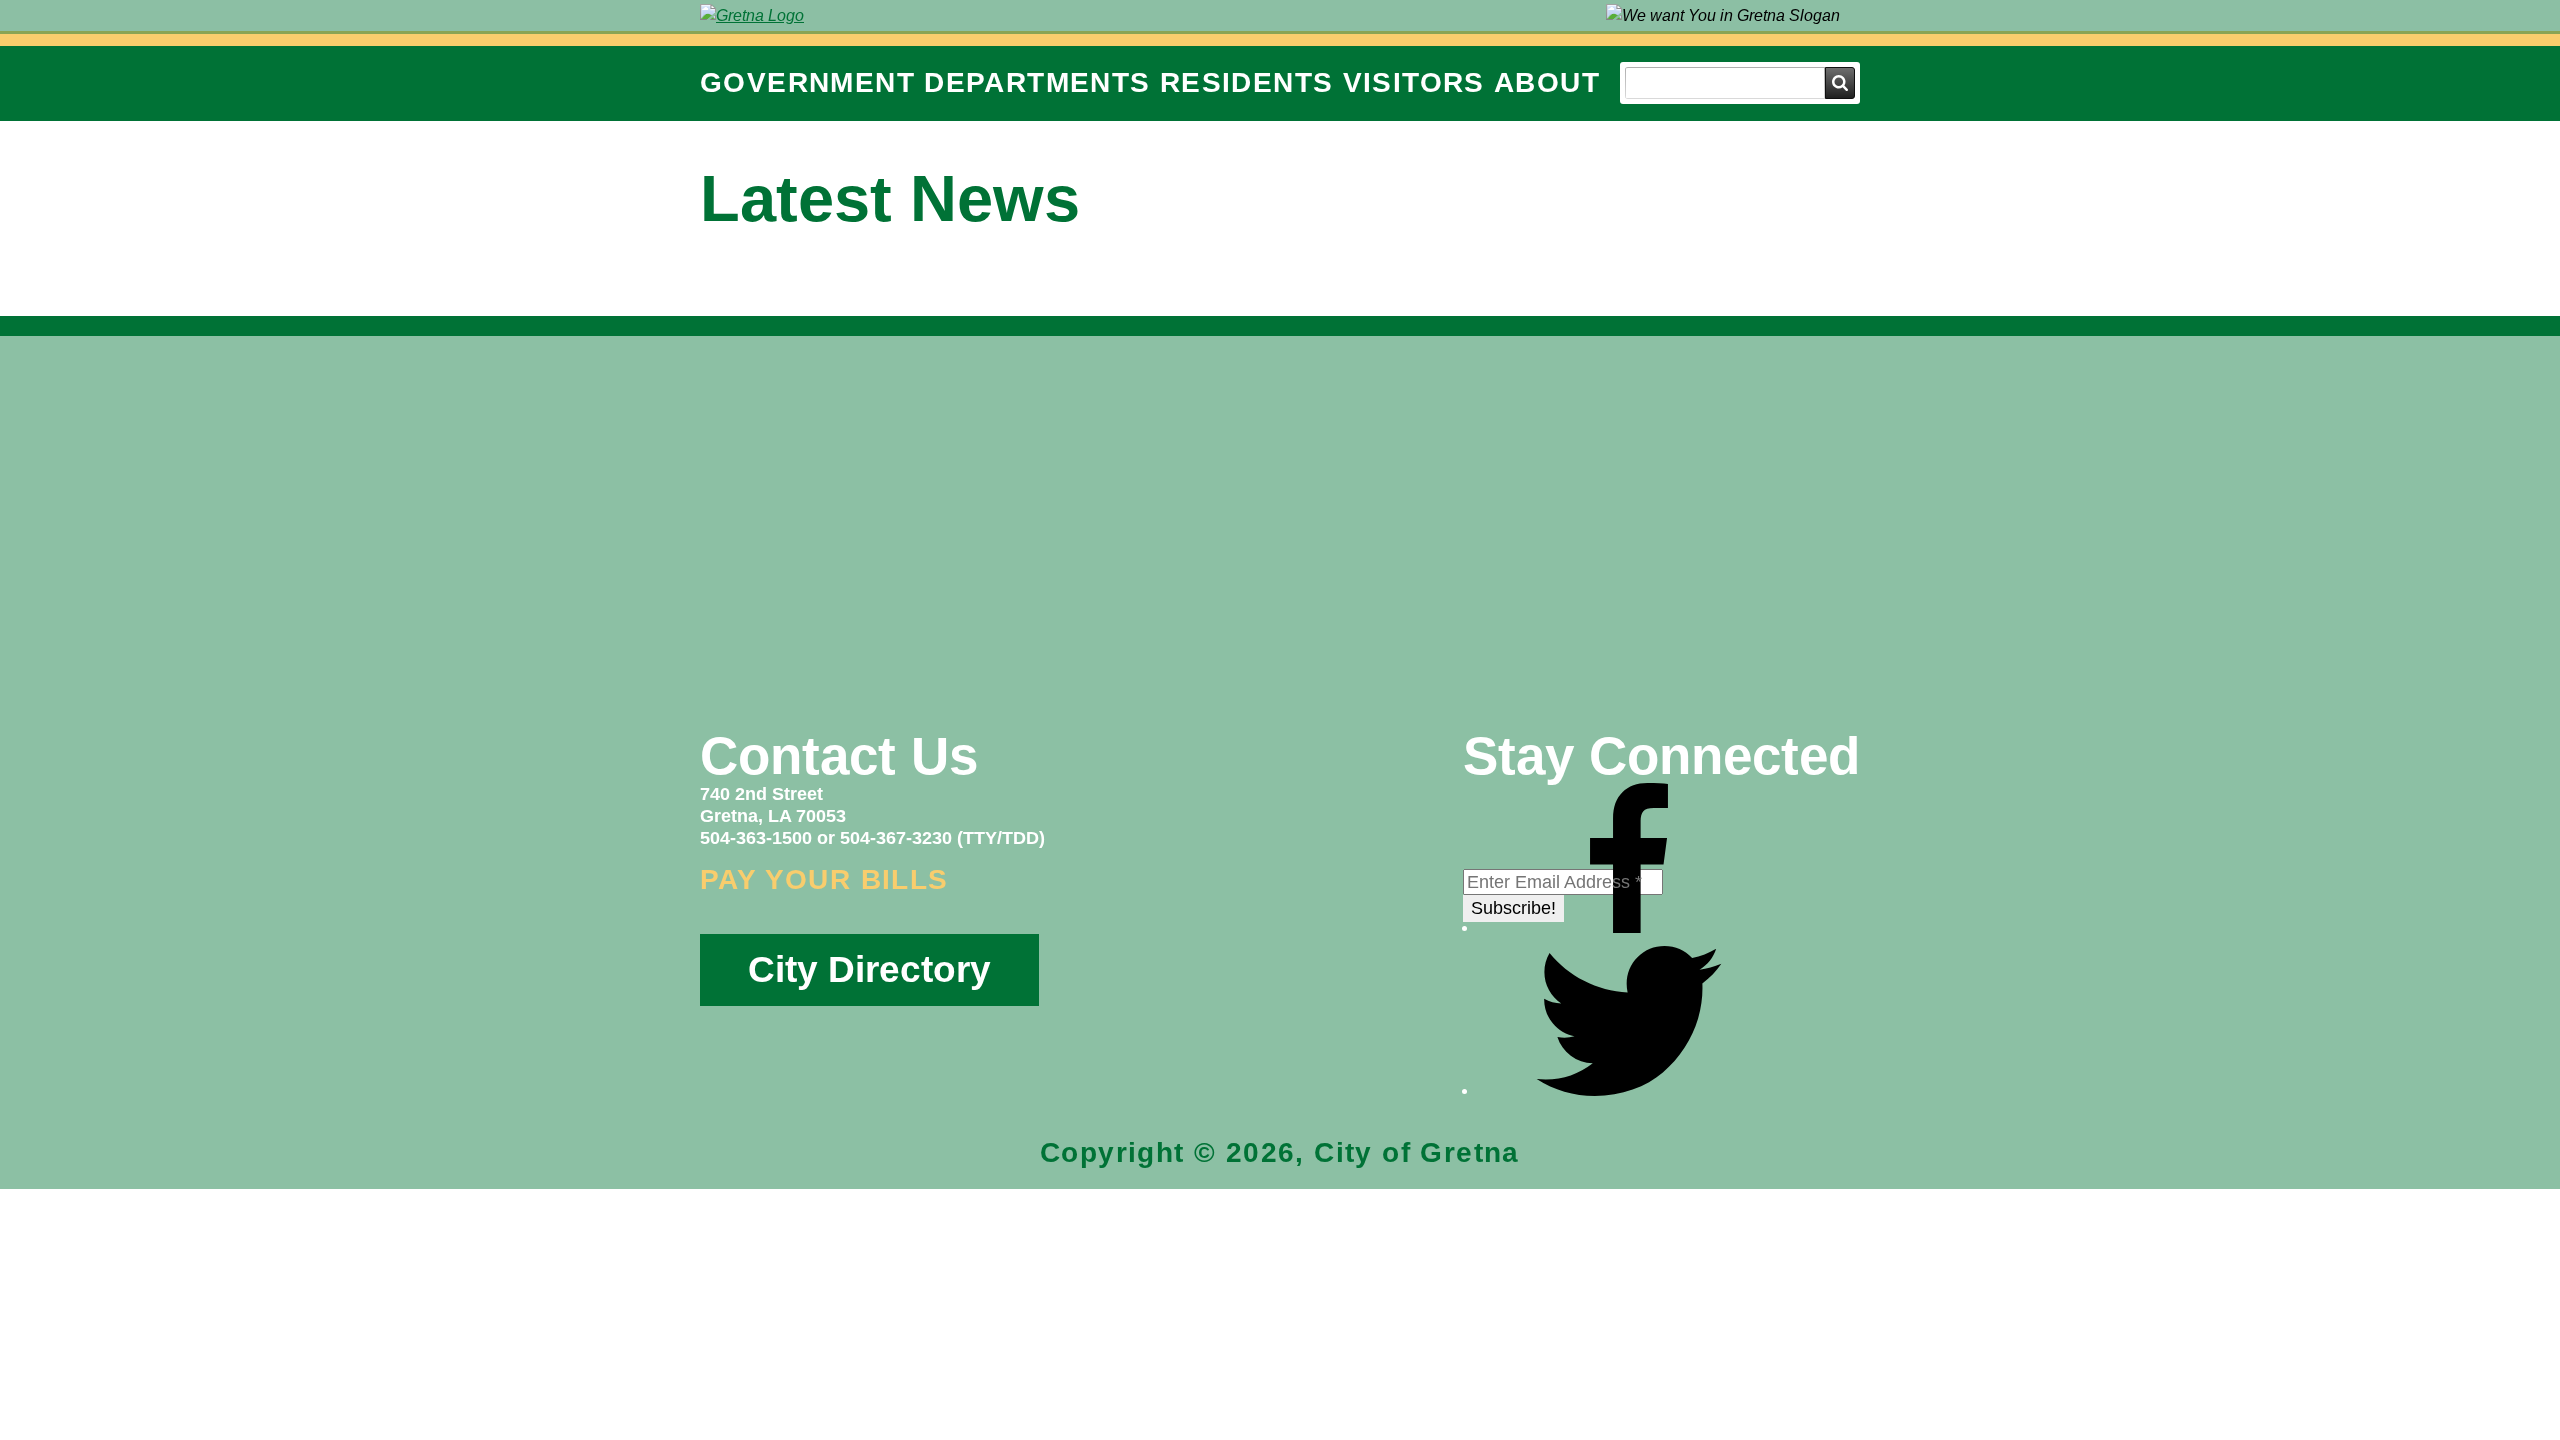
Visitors (1414, 82)
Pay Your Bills (824, 879)
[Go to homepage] (752, 15)
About (1547, 82)
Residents (1247, 82)
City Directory (869, 969)
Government (807, 82)
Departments (1037, 82)
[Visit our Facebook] (1629, 927)
